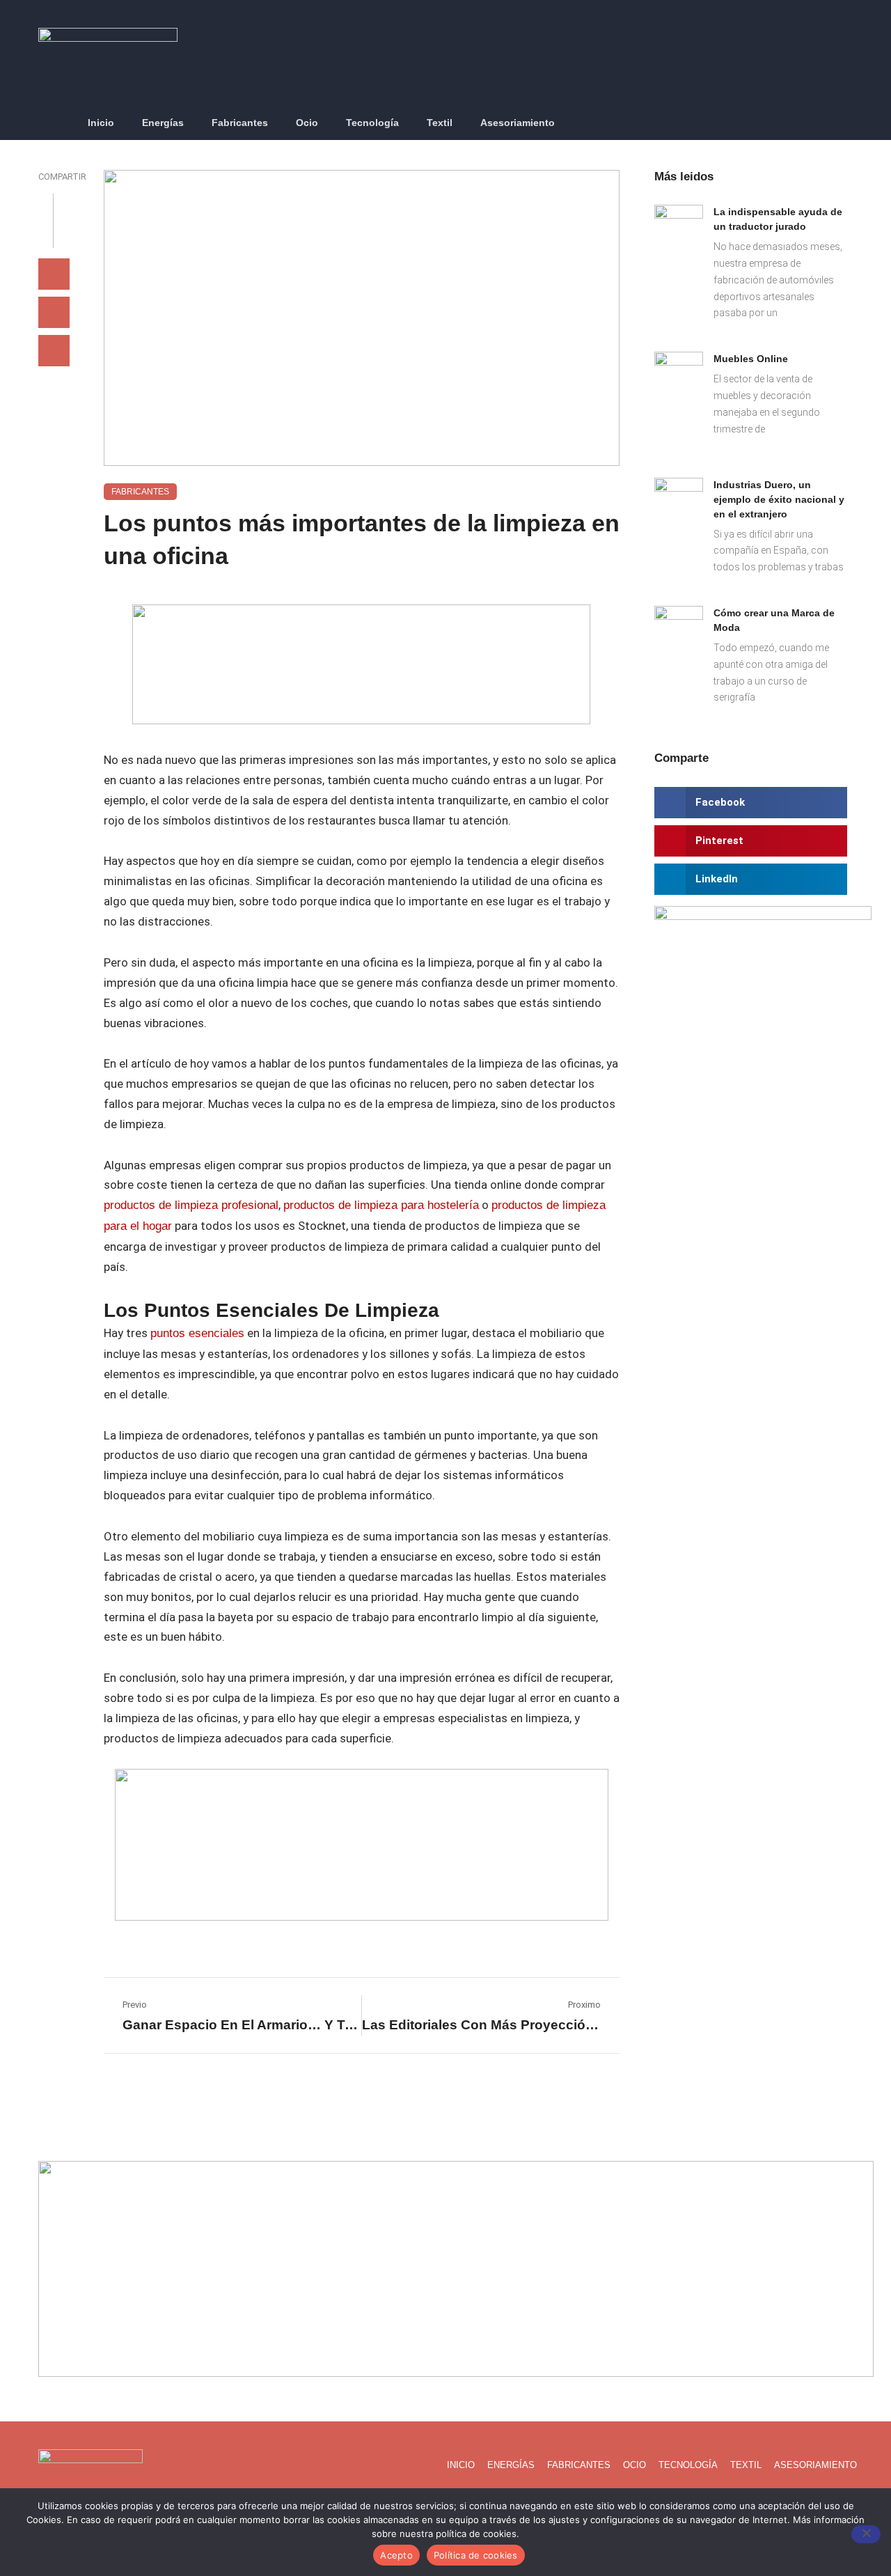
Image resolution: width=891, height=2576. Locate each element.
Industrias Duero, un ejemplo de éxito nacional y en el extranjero (779, 499)
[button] (845, 124)
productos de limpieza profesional (191, 1205)
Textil (440, 123)
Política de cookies (476, 2555)
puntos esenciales (197, 1333)
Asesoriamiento (518, 123)
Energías (163, 123)
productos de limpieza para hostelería (381, 1205)
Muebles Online (751, 359)
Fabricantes (240, 123)
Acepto (396, 2555)
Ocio (307, 123)
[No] (866, 2534)
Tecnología (372, 123)
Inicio (101, 123)
